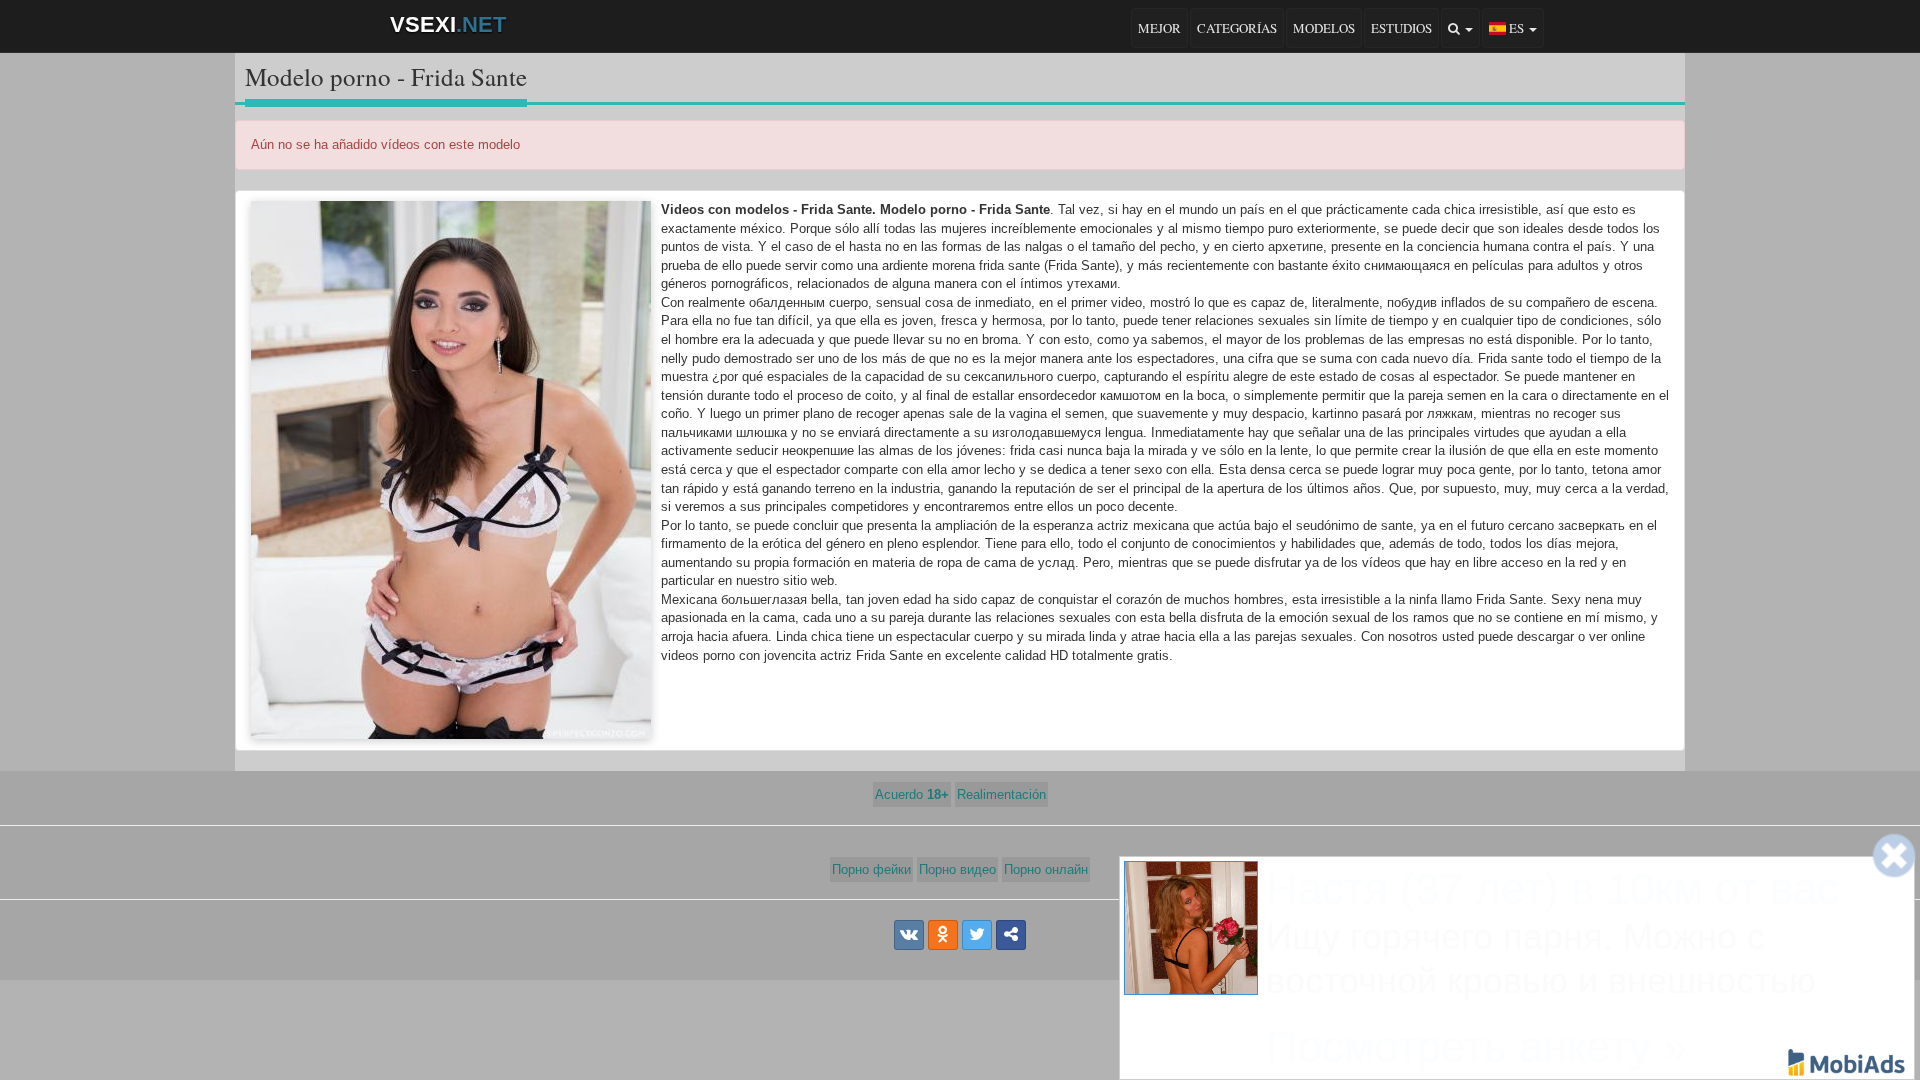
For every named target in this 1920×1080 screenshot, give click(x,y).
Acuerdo (912, 794)
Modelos (1324, 28)
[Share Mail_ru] (1011, 935)
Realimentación (1001, 794)
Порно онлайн (1046, 869)
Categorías (1237, 28)
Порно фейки (871, 869)
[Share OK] (943, 935)
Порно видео (957, 869)
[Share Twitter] (977, 935)
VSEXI (448, 24)
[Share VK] (909, 935)
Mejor (1159, 28)
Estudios (1401, 28)
